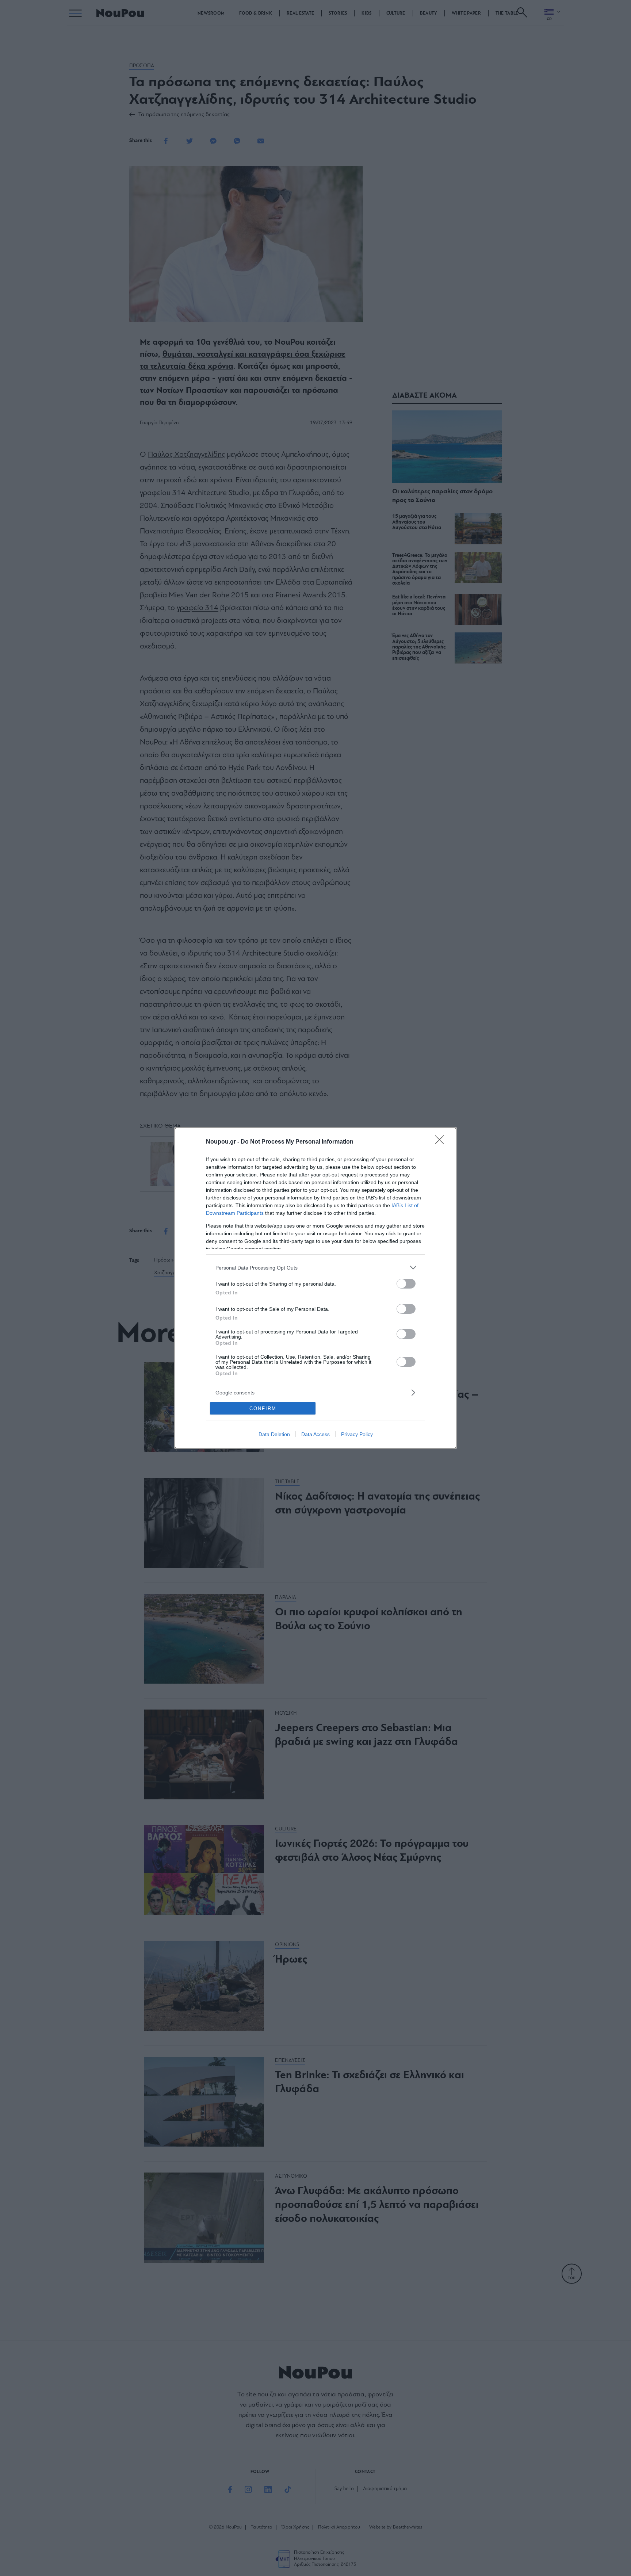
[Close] (442, 1142)
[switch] (406, 1284)
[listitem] (315, 1268)
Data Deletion (274, 1434)
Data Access (315, 1434)
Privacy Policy (357, 1434)
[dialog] (315, 1288)
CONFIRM (263, 1408)
